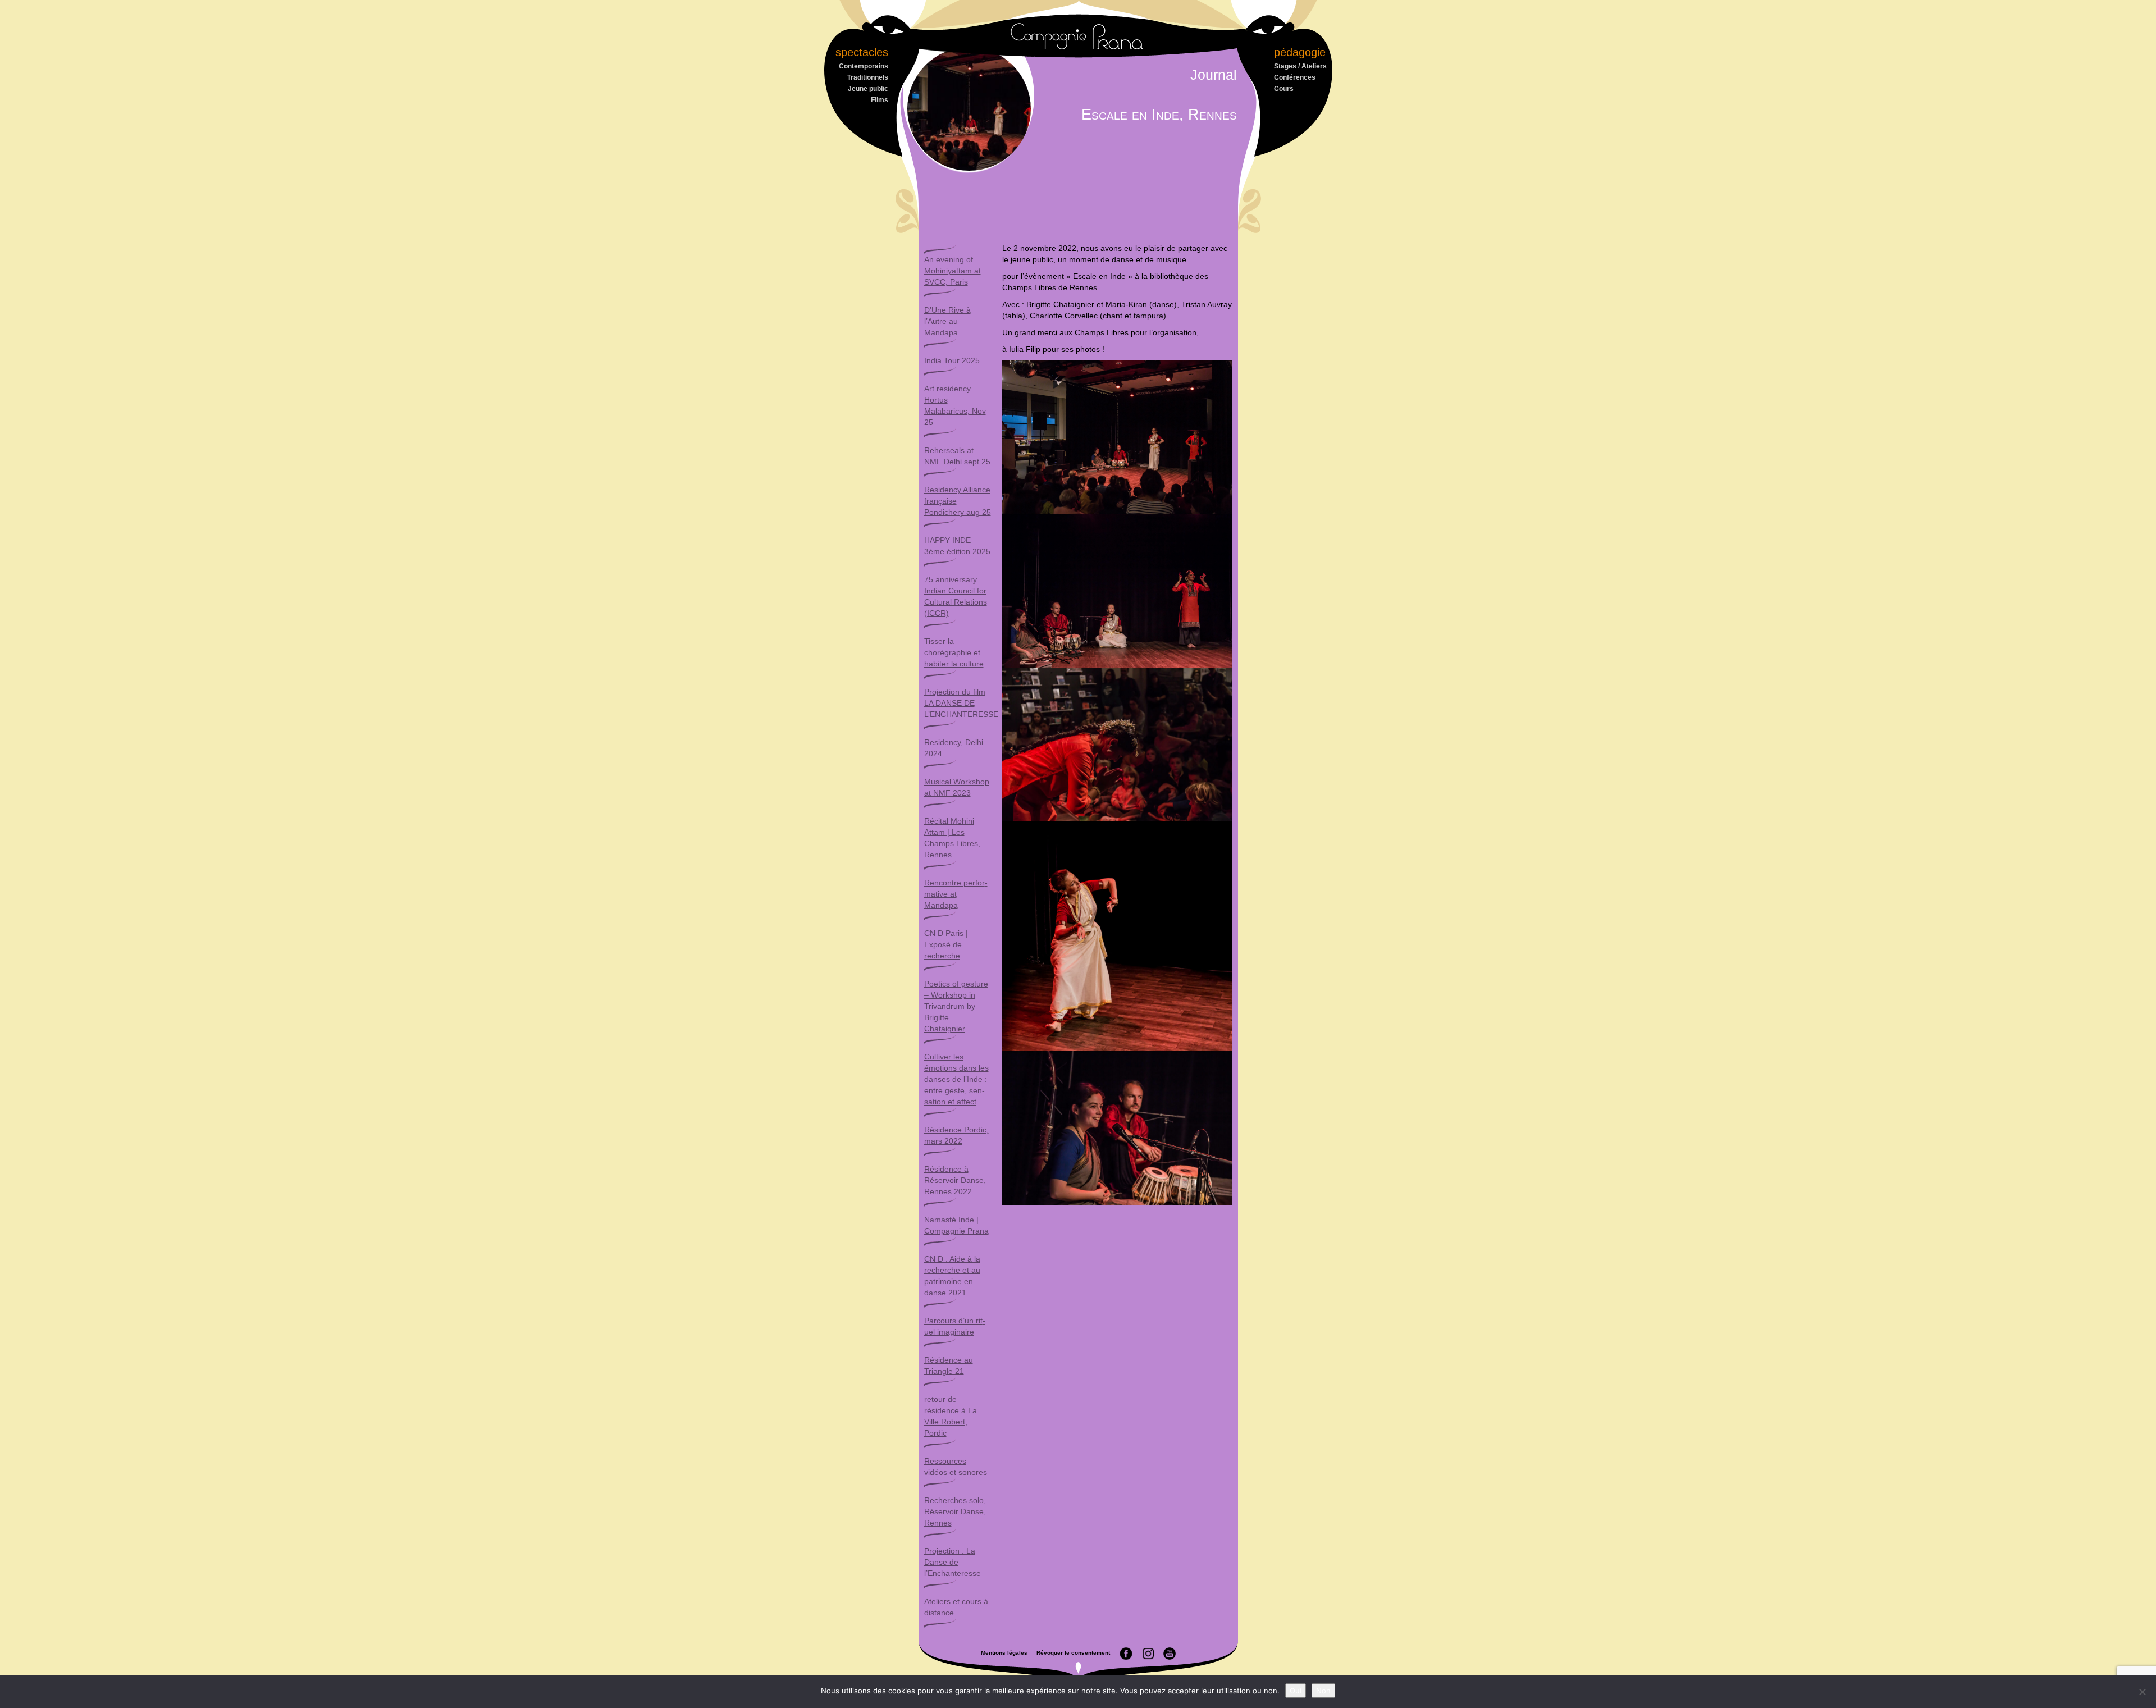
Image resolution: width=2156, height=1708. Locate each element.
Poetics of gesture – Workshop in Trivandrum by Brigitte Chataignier (956, 1006)
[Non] (2142, 1692)
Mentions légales (1004, 1653)
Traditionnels (868, 77)
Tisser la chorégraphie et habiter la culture (954, 652)
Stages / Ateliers (1300, 66)
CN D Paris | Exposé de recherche (946, 944)
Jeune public (868, 89)
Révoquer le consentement (1073, 1653)
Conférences (1295, 77)
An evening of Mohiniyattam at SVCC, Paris (953, 271)
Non (1323, 1691)
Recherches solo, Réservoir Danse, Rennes (955, 1511)
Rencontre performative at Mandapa (956, 894)
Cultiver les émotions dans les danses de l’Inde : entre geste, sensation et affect (956, 1079)
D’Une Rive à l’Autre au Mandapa (947, 321)
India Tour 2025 (952, 360)
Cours (1284, 89)
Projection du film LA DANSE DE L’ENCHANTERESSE (961, 703)
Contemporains (864, 66)
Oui (1296, 1691)
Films (880, 100)
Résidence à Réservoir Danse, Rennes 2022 (955, 1180)
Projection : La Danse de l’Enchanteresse (953, 1562)
